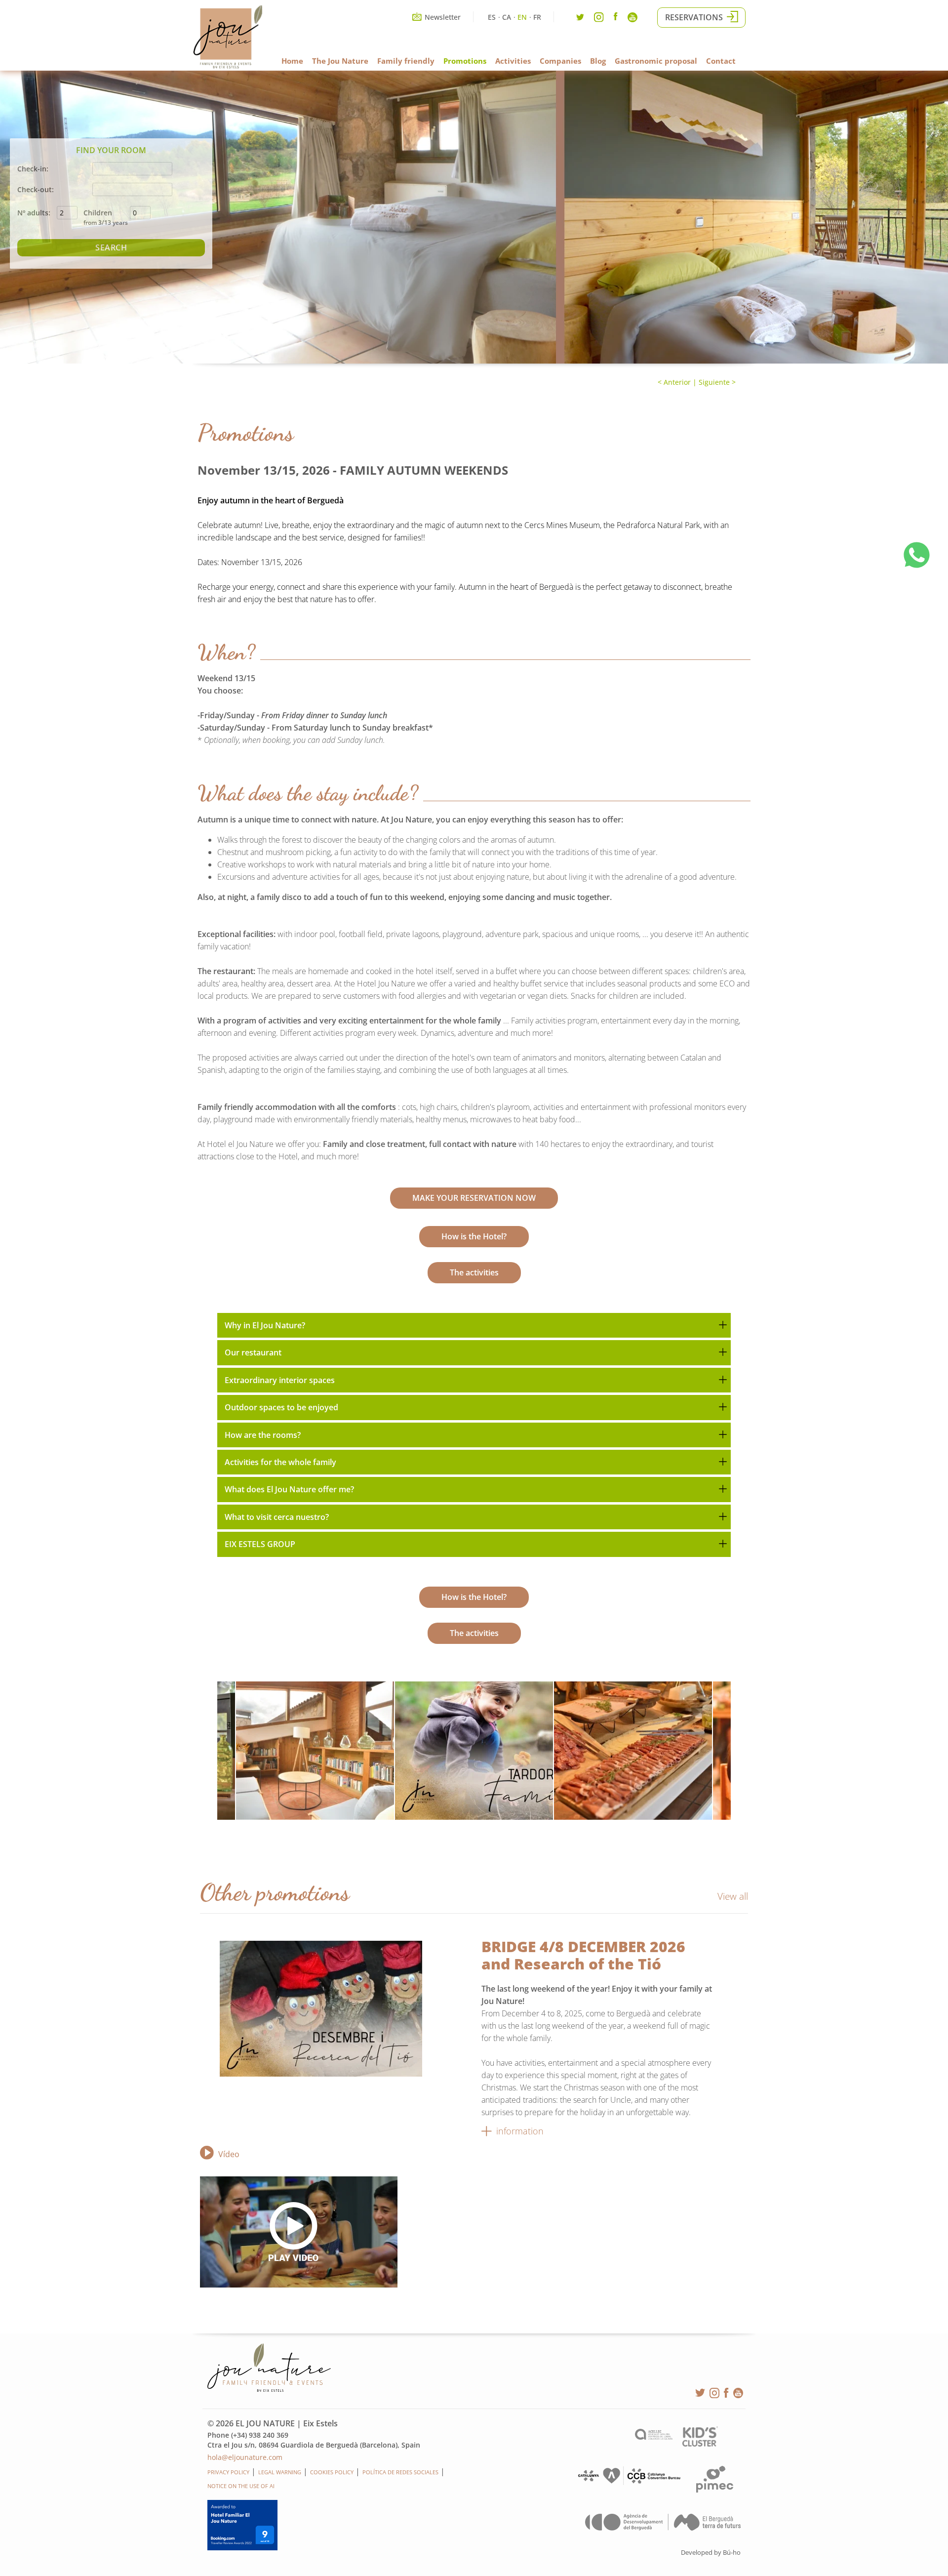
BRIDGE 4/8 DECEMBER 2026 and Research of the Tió (583, 1955)
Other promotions (275, 1892)
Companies (560, 61)
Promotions (465, 61)
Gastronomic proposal (656, 61)
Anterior (676, 382)
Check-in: (33, 169)
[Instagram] (599, 20)
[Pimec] (715, 2490)
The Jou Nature (340, 61)
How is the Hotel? (474, 1236)
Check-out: (36, 189)
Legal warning (280, 2472)
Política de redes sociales (400, 2472)
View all (733, 1896)
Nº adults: (34, 213)
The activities (474, 1272)
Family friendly (406, 61)
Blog (598, 61)
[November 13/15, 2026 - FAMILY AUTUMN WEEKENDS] (315, 1751)
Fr (537, 17)
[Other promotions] (341, 2009)
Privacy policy (228, 2472)
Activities (513, 61)
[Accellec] (654, 2437)
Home (292, 61)
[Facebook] (616, 18)
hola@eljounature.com (245, 2457)
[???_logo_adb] (663, 2528)
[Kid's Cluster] (700, 2444)
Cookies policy (332, 2472)
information (520, 2131)
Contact (721, 61)
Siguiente (714, 382)
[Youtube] (632, 20)
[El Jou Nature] (228, 66)
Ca (507, 17)
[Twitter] (580, 20)
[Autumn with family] (474, 1751)
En (522, 17)
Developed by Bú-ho (711, 2552)
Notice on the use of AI (241, 2486)
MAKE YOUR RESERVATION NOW (474, 1198)
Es (492, 17)
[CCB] (628, 2483)
